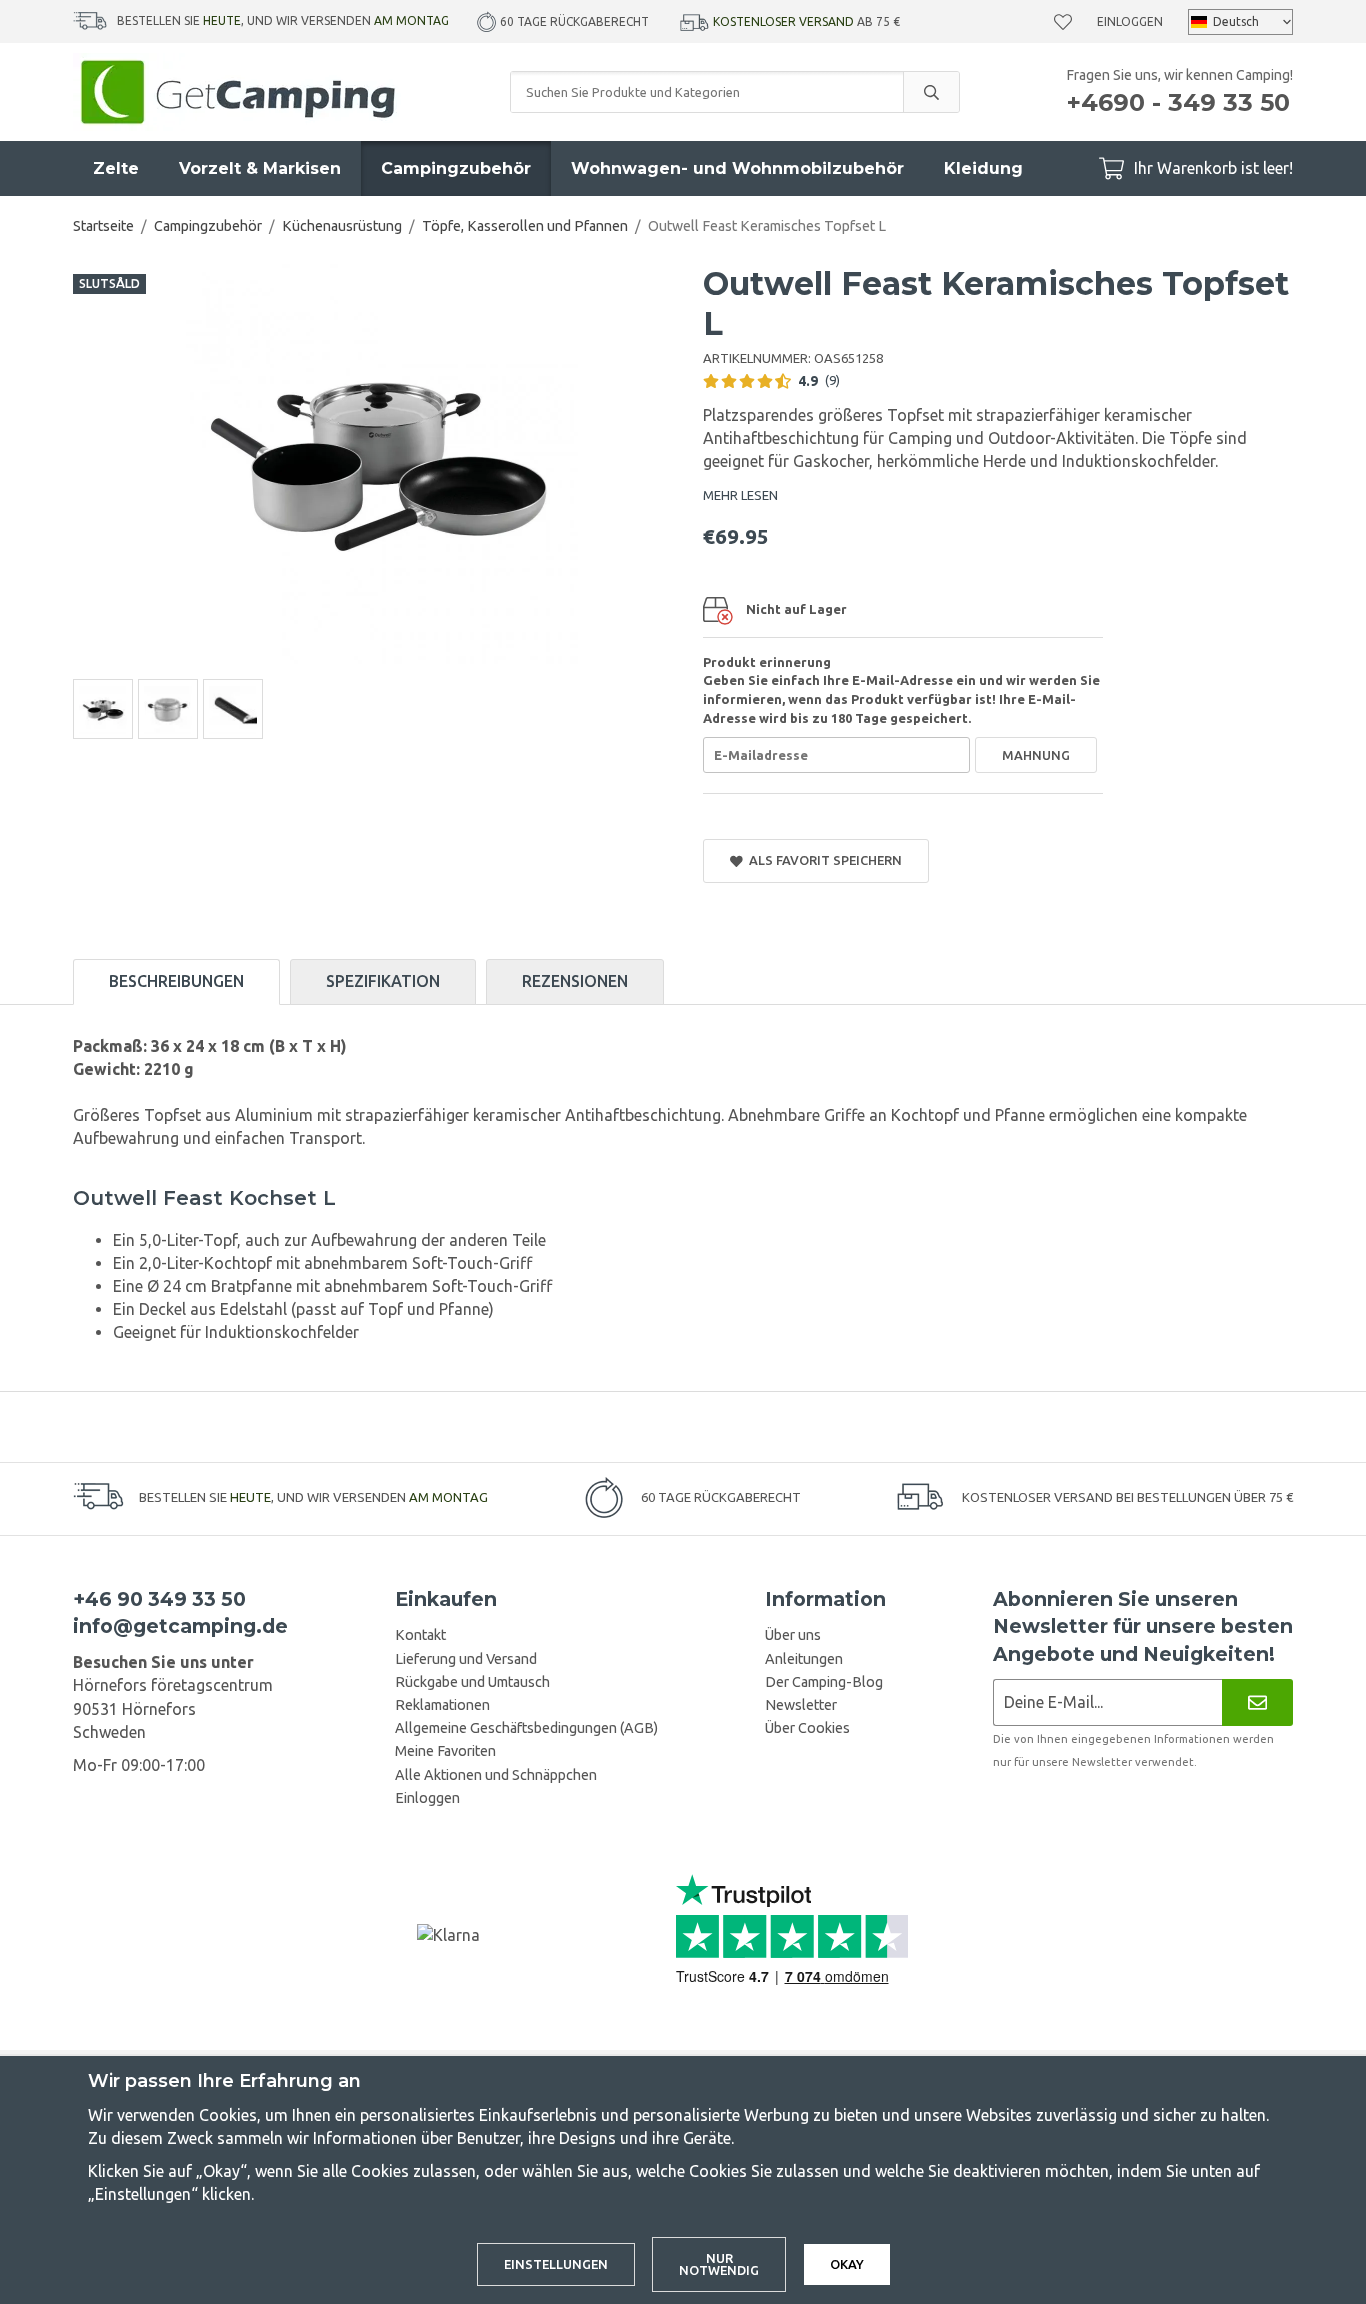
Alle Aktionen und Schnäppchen (496, 1775)
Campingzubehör (456, 168)
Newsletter (801, 1705)
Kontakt (420, 1635)
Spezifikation (383, 981)
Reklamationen (442, 1705)
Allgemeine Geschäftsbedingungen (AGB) (526, 1728)
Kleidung (983, 168)
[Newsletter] (1257, 1702)
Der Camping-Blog (824, 1682)
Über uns (793, 1635)
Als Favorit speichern (822, 860)
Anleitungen (804, 1659)
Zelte (116, 168)
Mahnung (1036, 755)
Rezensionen (575, 981)
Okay (847, 2264)
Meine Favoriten (445, 1751)
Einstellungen (556, 2264)
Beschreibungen (176, 981)
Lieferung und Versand (466, 1659)
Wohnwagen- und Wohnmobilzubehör (737, 168)
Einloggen (1130, 21)
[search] (931, 92)
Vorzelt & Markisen (260, 168)
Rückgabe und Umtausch (472, 1682)
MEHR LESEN (740, 495)
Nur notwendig (719, 2264)
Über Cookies (807, 1728)
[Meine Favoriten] (1063, 22)
